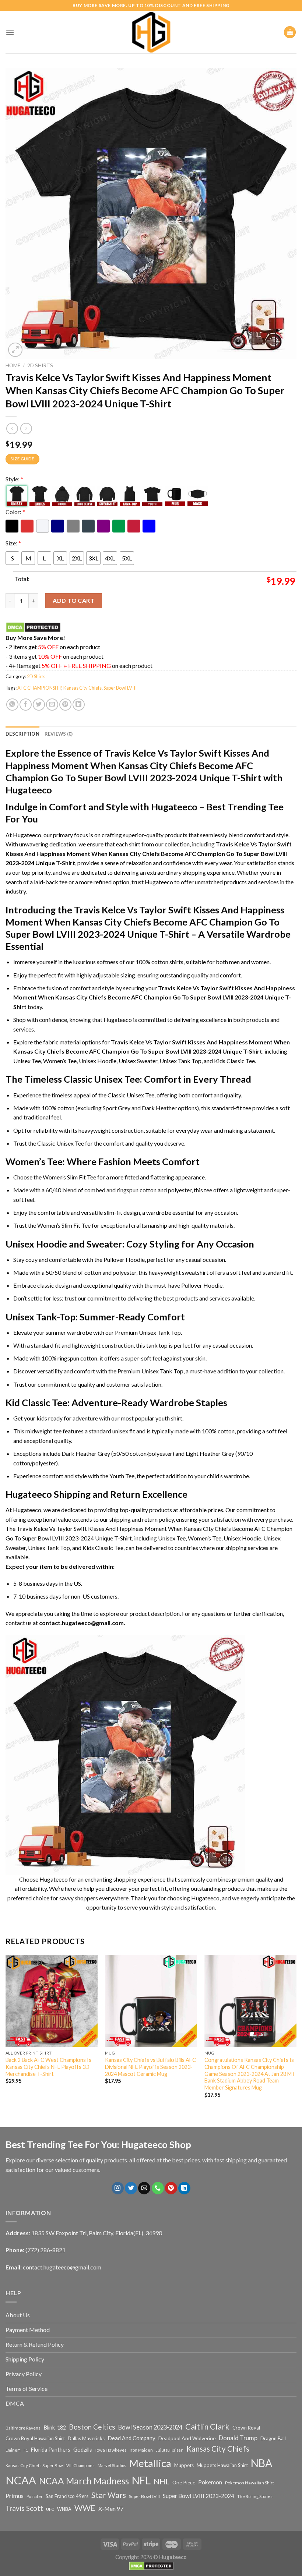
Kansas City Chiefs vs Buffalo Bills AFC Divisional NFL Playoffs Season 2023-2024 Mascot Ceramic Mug (150, 2067)
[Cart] (290, 32)
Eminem (13, 2450)
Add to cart (73, 600)
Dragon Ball (273, 2438)
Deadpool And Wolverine (187, 2438)
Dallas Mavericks (86, 2438)
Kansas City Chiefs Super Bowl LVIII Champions (50, 2465)
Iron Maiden (141, 2450)
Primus (15, 2496)
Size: (13, 543)
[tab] (22, 734)
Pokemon (210, 2482)
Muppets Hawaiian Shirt (222, 2465)
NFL (141, 2480)
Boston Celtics (92, 2427)
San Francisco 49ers (67, 2496)
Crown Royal (246, 2428)
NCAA (21, 2480)
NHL (161, 2481)
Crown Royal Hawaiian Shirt (35, 2438)
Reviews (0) (59, 734)
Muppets (184, 2465)
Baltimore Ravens (23, 2428)
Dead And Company (131, 2438)
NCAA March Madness (84, 2481)
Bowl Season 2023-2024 (150, 2427)
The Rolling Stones (255, 2496)
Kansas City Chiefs (82, 688)
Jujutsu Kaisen (170, 2450)
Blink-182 (55, 2428)
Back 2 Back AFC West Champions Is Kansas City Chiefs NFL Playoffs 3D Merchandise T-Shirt (48, 2067)
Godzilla (83, 2450)
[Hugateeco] (151, 32)
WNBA (64, 2509)
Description (22, 734)
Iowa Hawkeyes (111, 2450)
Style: (14, 479)
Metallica (150, 2463)
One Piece (184, 2482)
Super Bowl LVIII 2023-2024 (199, 2496)
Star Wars (109, 2495)
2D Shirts (40, 365)
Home (13, 365)
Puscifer (35, 2496)
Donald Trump (238, 2438)
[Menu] (10, 32)
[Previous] (6, 2033)
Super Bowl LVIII (120, 688)
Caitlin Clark (207, 2427)
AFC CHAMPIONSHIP (39, 688)
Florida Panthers (51, 2450)
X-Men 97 (111, 2509)
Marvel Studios (112, 2465)
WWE (85, 2508)
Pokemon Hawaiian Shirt (250, 2483)
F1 (26, 2450)
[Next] (296, 2033)
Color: (15, 512)
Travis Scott (24, 2508)
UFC (50, 2509)
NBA (261, 2463)
